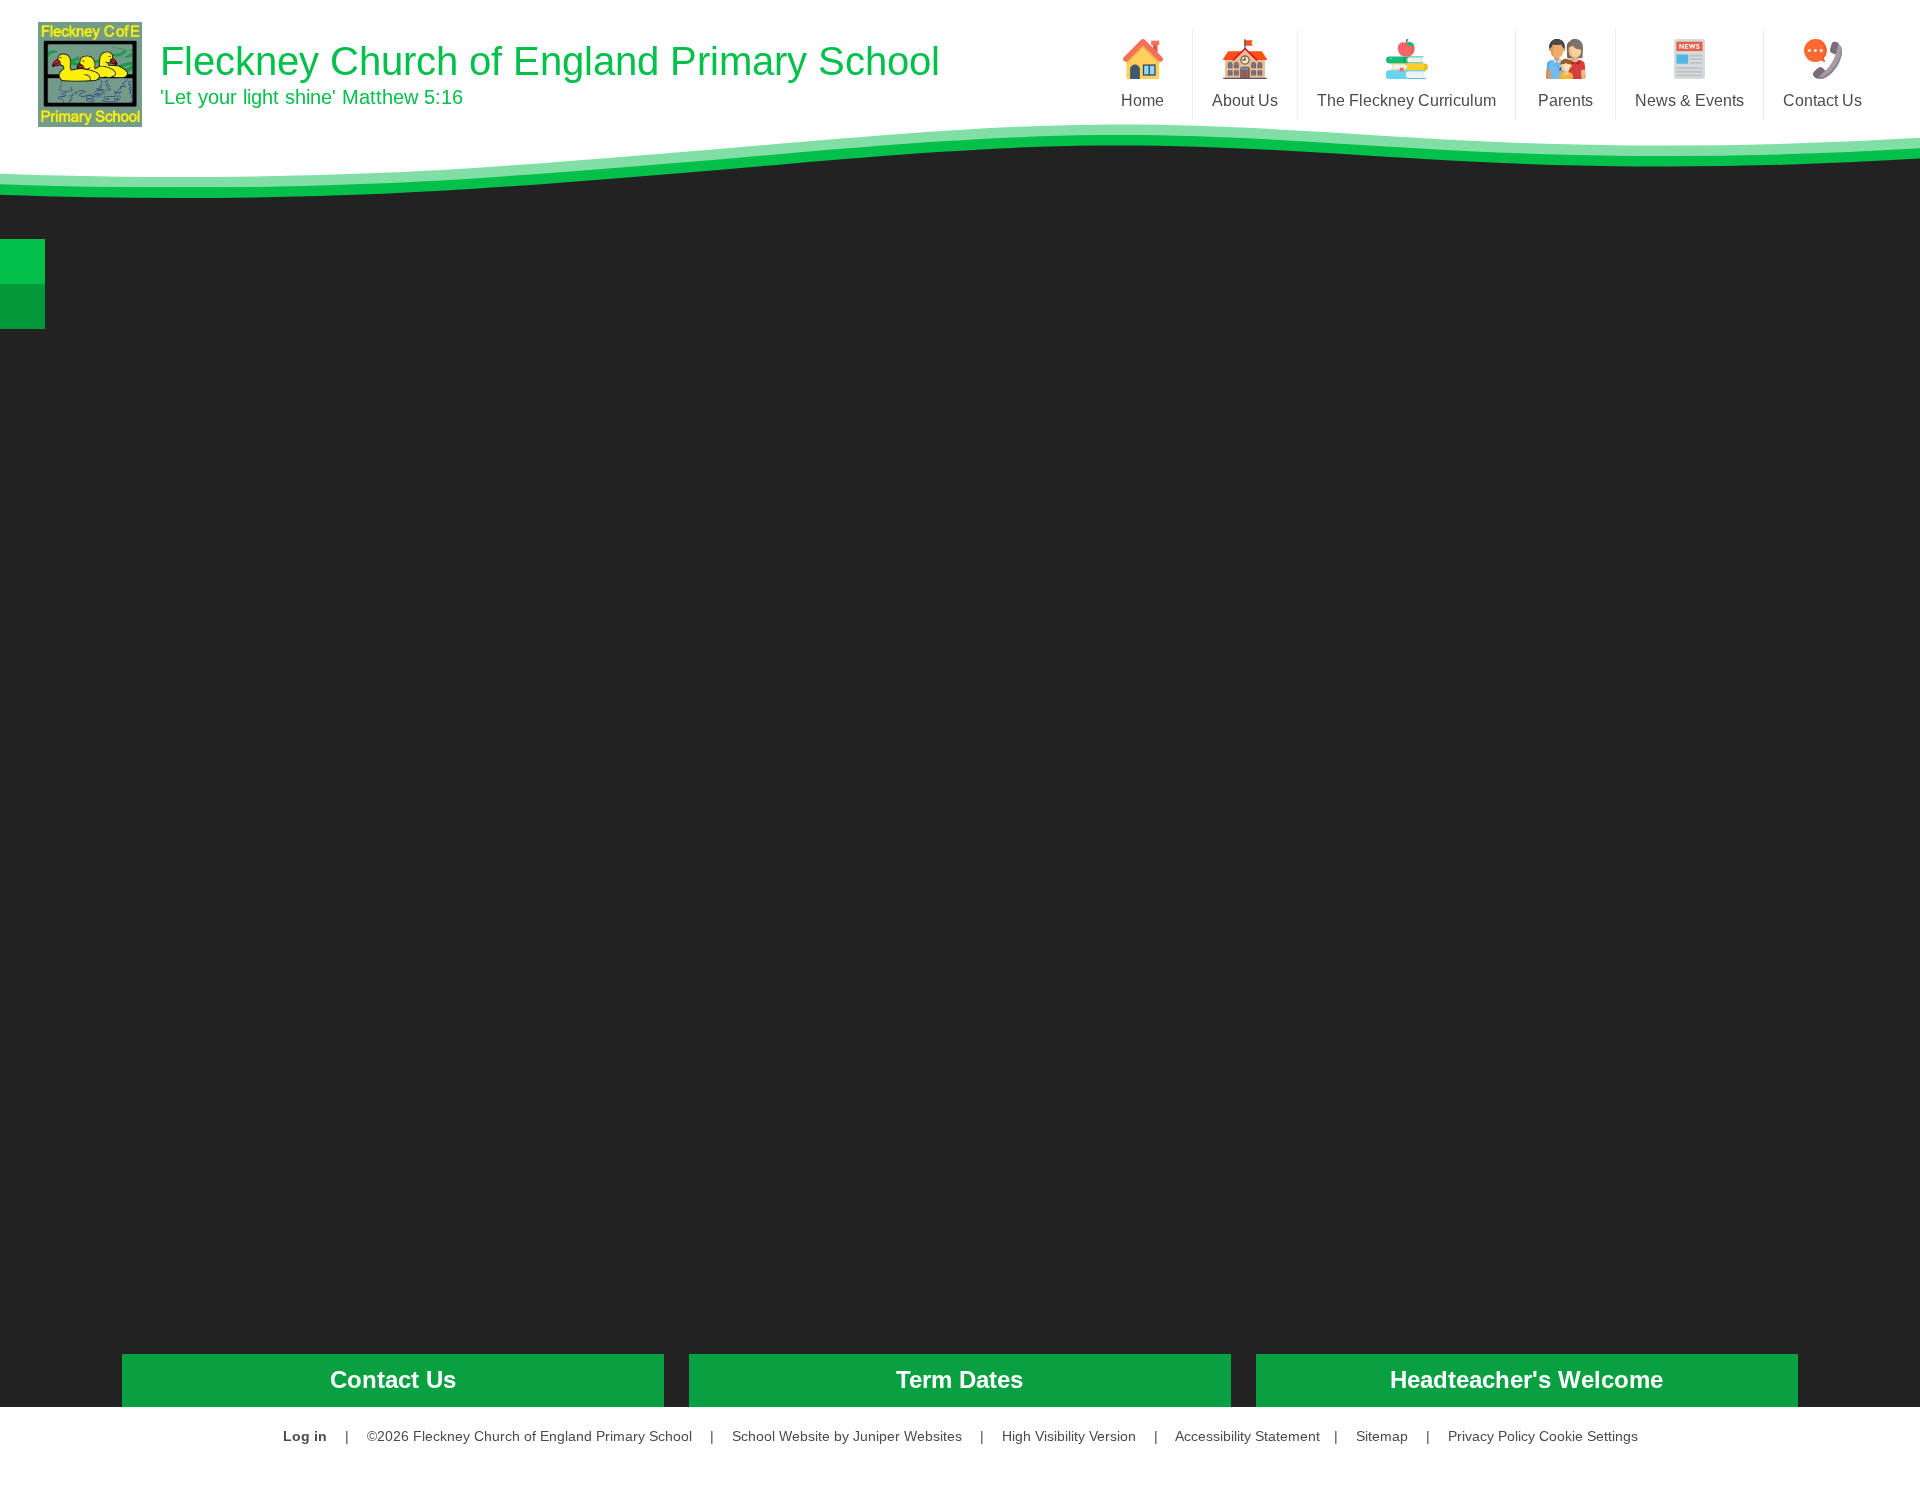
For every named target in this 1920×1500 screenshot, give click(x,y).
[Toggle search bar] (22, 261)
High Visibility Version (1069, 1436)
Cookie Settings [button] (1588, 1436)
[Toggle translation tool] (22, 306)
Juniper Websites (907, 1436)
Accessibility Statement (1247, 1436)
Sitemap (1382, 1436)
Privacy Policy (1491, 1436)
